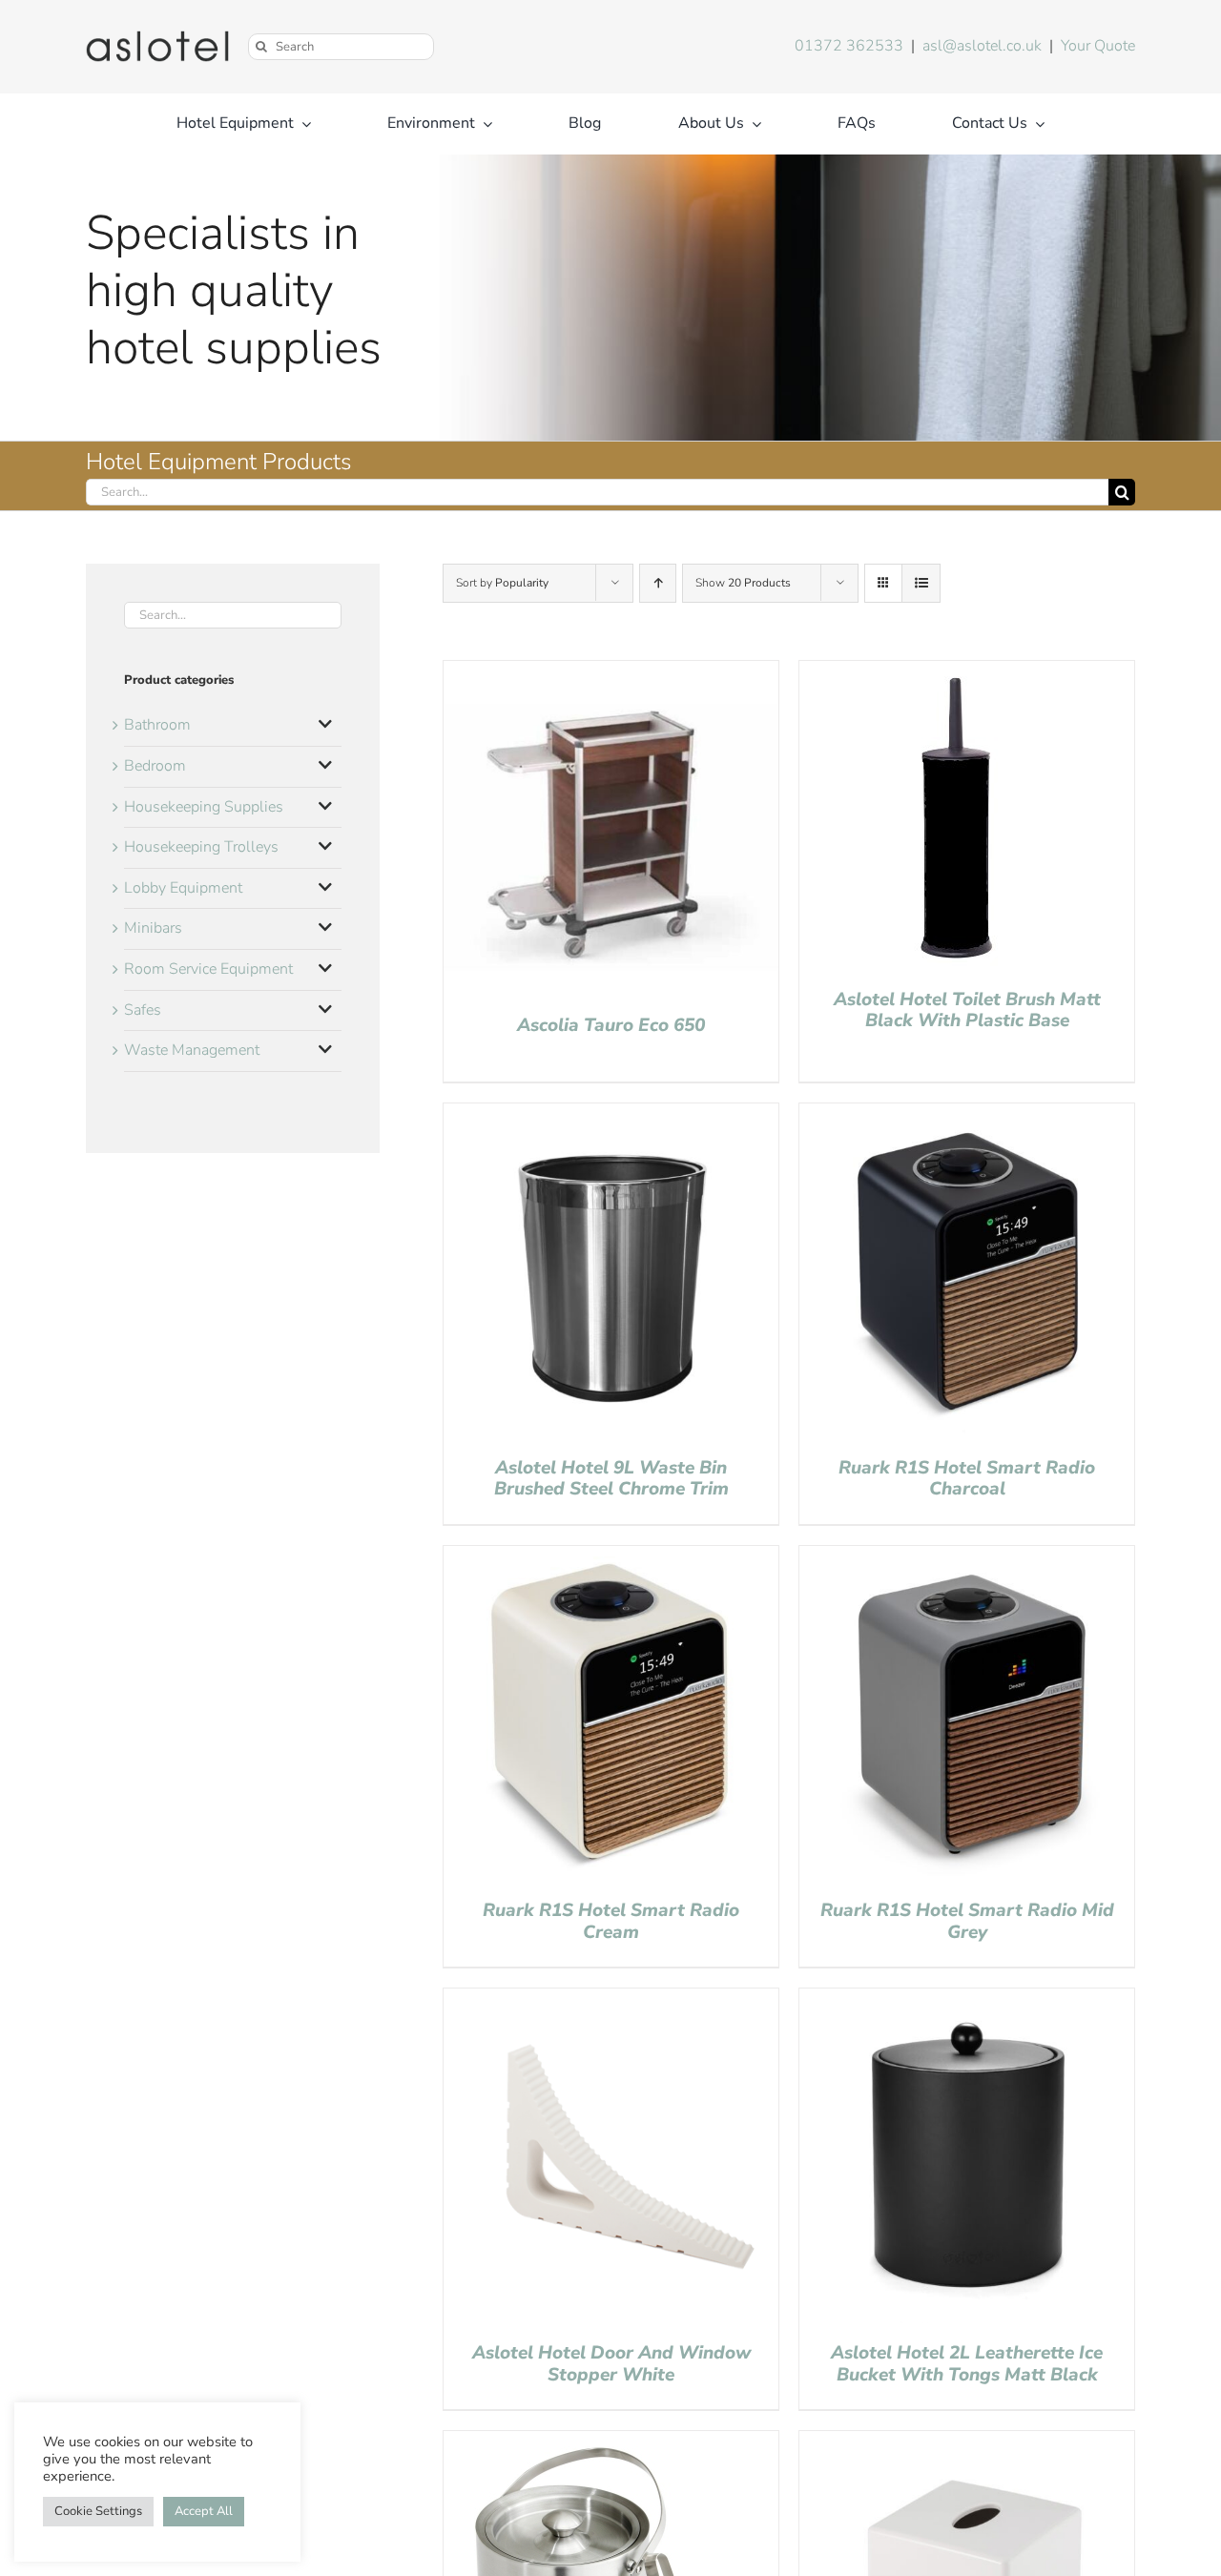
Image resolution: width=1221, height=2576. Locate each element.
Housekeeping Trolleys (201, 847)
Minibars (153, 928)
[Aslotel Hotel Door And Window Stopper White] (611, 2000)
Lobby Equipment (183, 888)
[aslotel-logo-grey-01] (157, 38)
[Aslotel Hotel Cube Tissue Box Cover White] (967, 2442)
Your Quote (1098, 46)
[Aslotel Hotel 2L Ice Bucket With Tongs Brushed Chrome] (587, 2442)
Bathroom (157, 725)
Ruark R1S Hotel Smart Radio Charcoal (967, 1479)
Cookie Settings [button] (98, 2511)
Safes (143, 1010)
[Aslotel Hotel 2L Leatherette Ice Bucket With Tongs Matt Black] (967, 2000)
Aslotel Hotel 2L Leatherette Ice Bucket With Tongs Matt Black (967, 2364)
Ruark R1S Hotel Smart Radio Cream (611, 1921)
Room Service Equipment (208, 969)
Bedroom (155, 766)
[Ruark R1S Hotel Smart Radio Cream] (611, 1557)
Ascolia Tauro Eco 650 (611, 1025)
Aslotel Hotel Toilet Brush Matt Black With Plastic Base (967, 1010)
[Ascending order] (658, 583)
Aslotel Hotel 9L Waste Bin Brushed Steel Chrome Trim (611, 1479)
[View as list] (921, 583)
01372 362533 (849, 46)
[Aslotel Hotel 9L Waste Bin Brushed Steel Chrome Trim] (611, 1115)
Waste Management (192, 1050)
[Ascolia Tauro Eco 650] (611, 672)
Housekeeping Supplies (204, 807)
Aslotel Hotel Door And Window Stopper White (611, 2364)
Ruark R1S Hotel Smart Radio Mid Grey (967, 1921)
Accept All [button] (204, 2511)
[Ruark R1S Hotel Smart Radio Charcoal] (967, 1115)
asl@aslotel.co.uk (982, 46)
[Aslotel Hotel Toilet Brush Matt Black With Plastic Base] (954, 672)
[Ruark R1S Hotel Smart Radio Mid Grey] (967, 1557)
